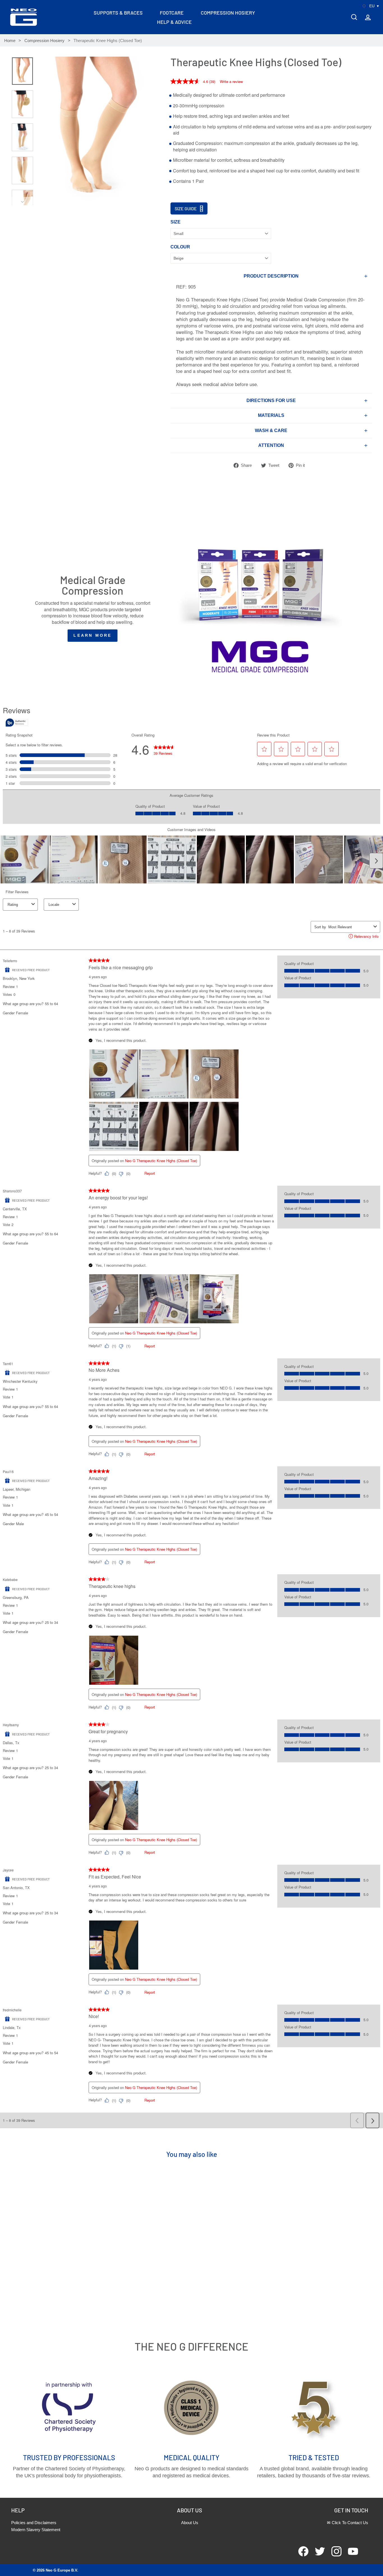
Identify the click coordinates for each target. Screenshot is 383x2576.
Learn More (93, 635)
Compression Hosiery (228, 13)
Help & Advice (174, 22)
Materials (271, 415)
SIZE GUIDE (186, 208)
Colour (180, 247)
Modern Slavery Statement (36, 2530)
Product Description (271, 276)
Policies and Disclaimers (34, 2523)
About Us (190, 2523)
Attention (271, 445)
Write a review (231, 81)
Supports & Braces (118, 13)
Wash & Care (271, 431)
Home (10, 41)
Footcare (172, 13)
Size (176, 222)
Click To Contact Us (350, 2523)
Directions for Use (271, 401)
